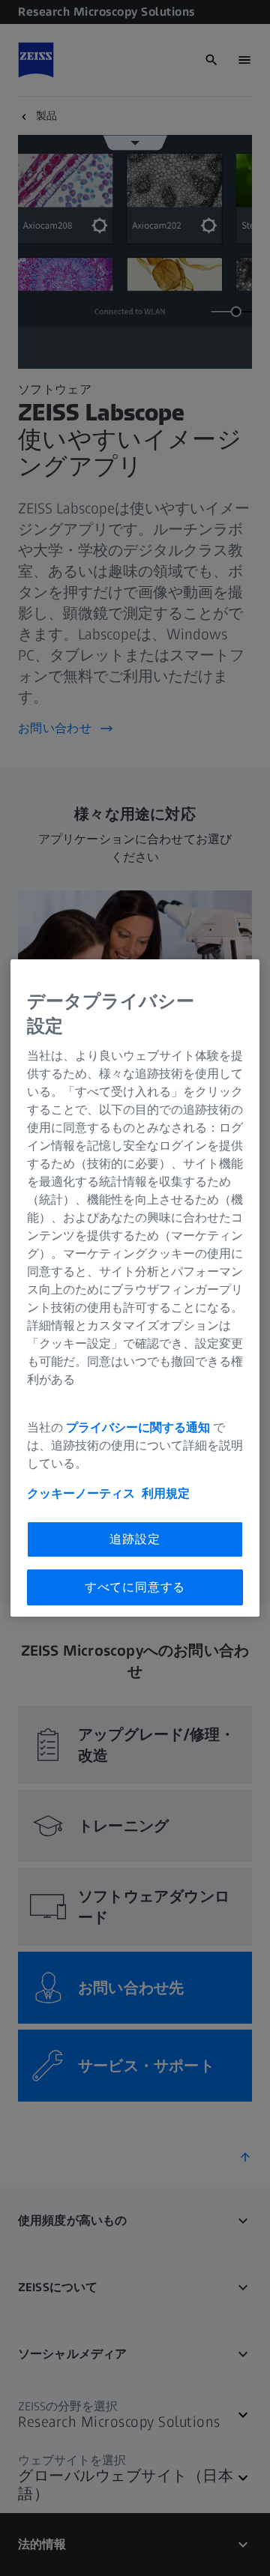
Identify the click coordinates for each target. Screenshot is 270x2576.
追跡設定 (135, 1539)
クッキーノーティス (81, 1493)
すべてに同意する (135, 1587)
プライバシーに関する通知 (138, 1427)
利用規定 (166, 1493)
